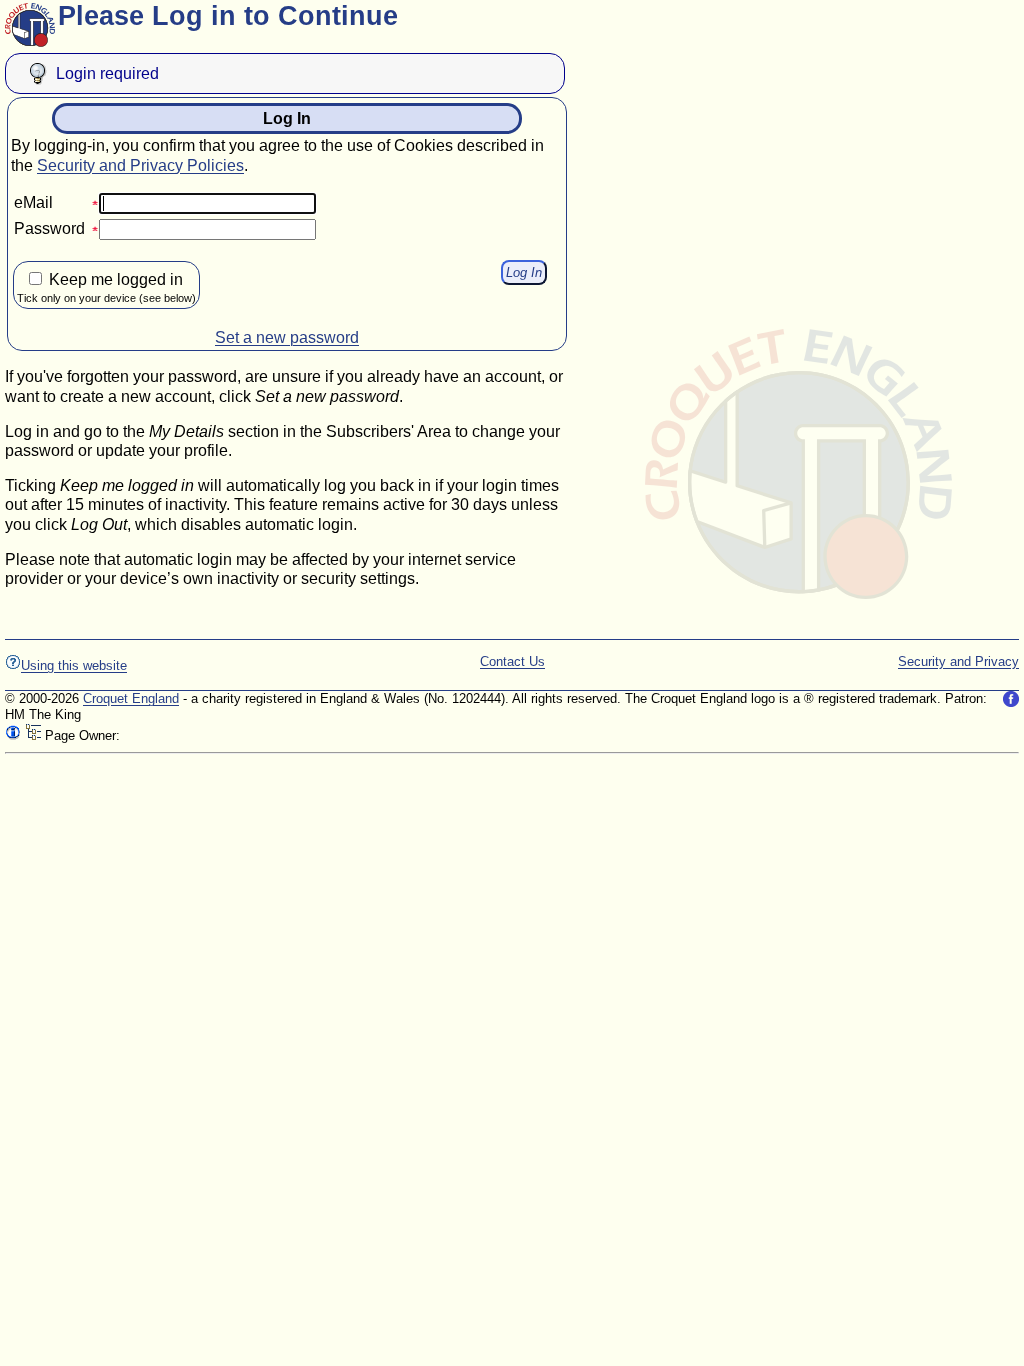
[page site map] (33, 735)
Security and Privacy (958, 661)
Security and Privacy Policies (140, 165)
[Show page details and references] (13, 735)
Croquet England (131, 698)
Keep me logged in (106, 287)
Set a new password (287, 337)
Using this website (74, 665)
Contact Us (512, 661)
